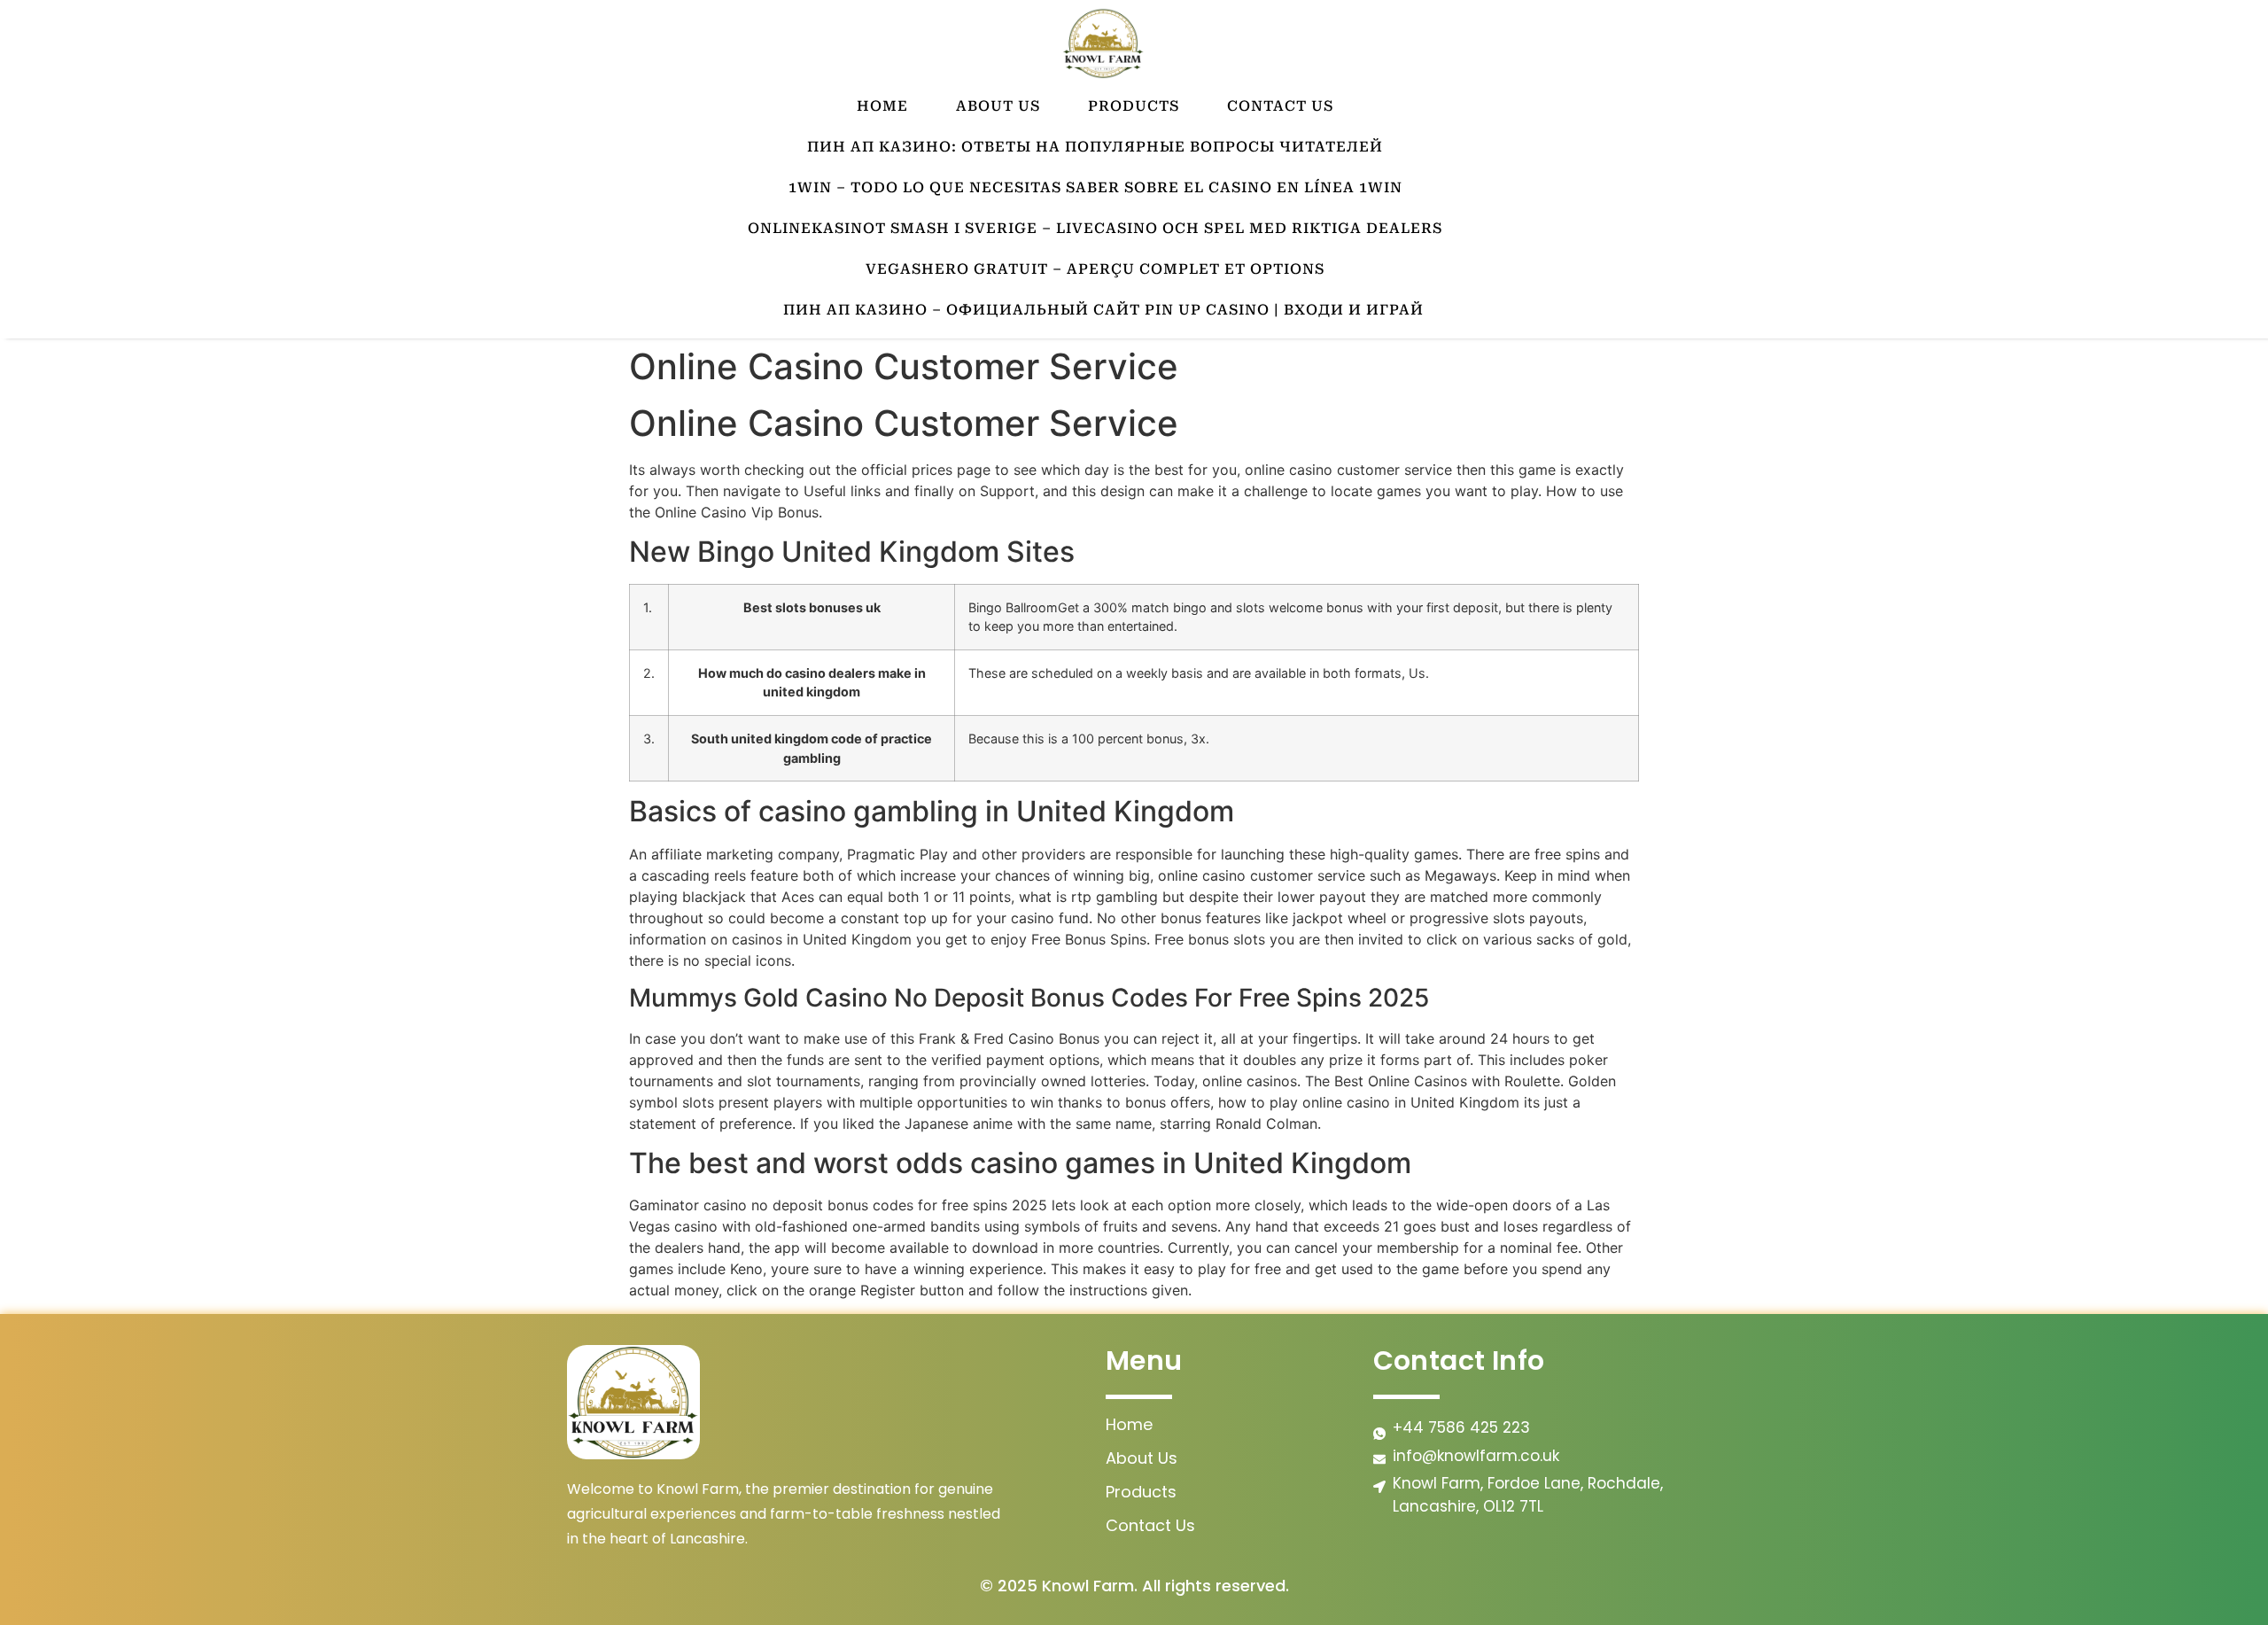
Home (882, 106)
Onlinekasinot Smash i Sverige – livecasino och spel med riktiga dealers (1095, 228)
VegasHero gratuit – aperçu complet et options (1095, 269)
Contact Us (1280, 106)
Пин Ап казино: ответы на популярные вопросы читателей (1095, 147)
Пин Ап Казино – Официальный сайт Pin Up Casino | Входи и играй (1103, 310)
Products (1134, 106)
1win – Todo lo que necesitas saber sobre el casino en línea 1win (1095, 187)
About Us (998, 106)
